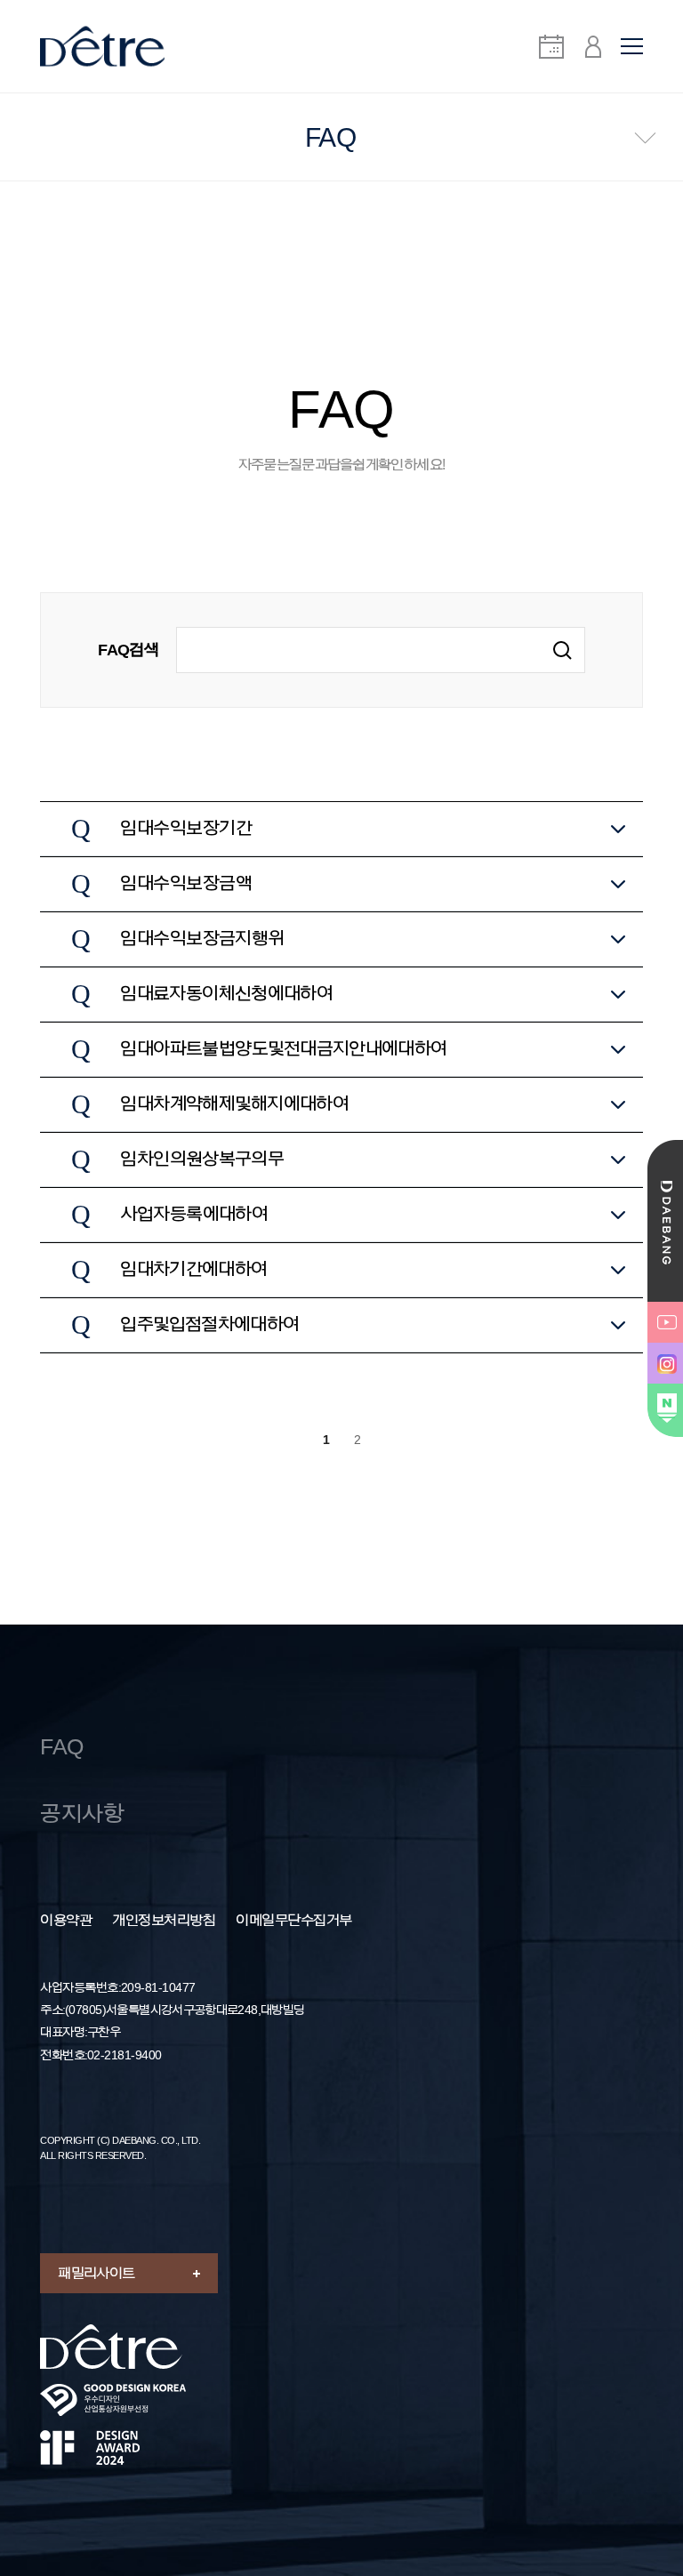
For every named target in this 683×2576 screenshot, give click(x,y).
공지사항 (82, 1814)
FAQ (62, 1747)
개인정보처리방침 (164, 1921)
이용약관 (66, 1921)
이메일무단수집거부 (294, 1921)
